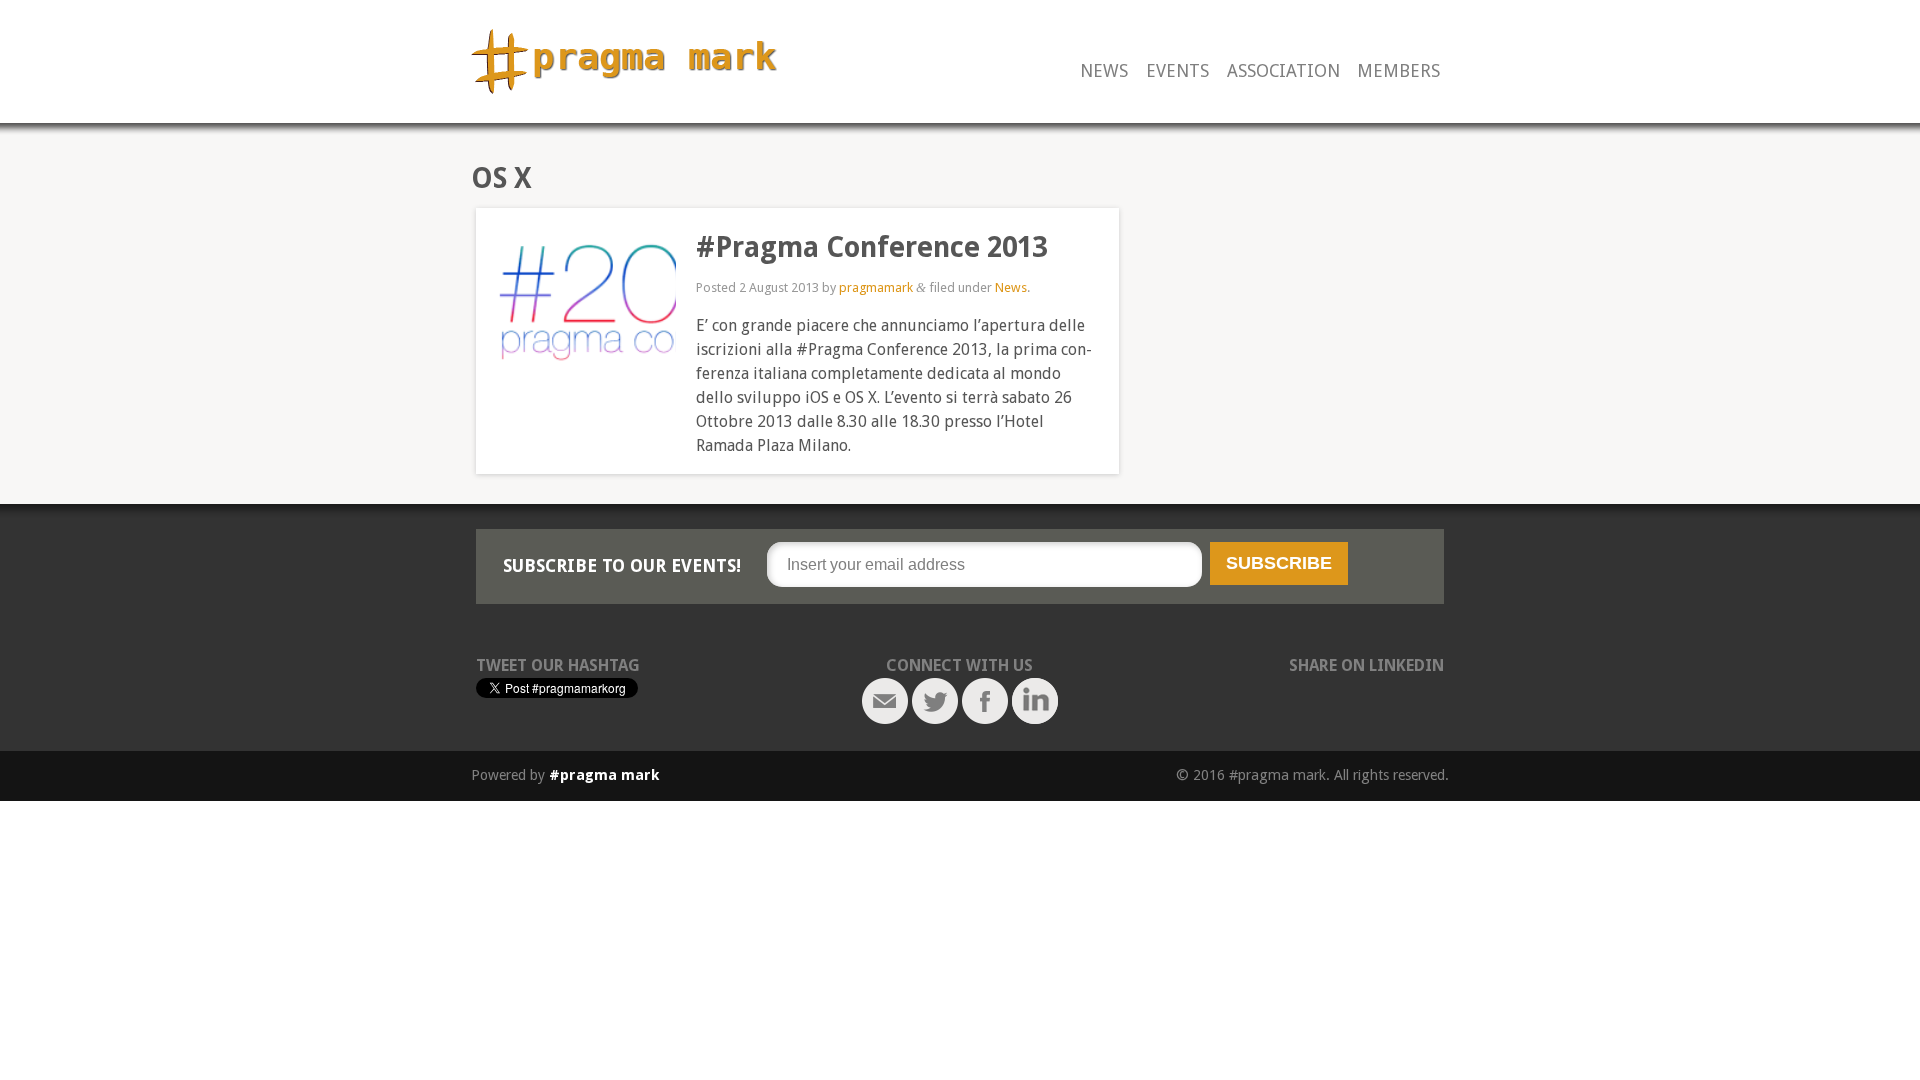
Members (1398, 71)
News (1104, 71)
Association (1283, 71)
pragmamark (876, 287)
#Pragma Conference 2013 (871, 247)
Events (1177, 71)
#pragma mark (604, 775)
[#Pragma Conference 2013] (576, 308)
